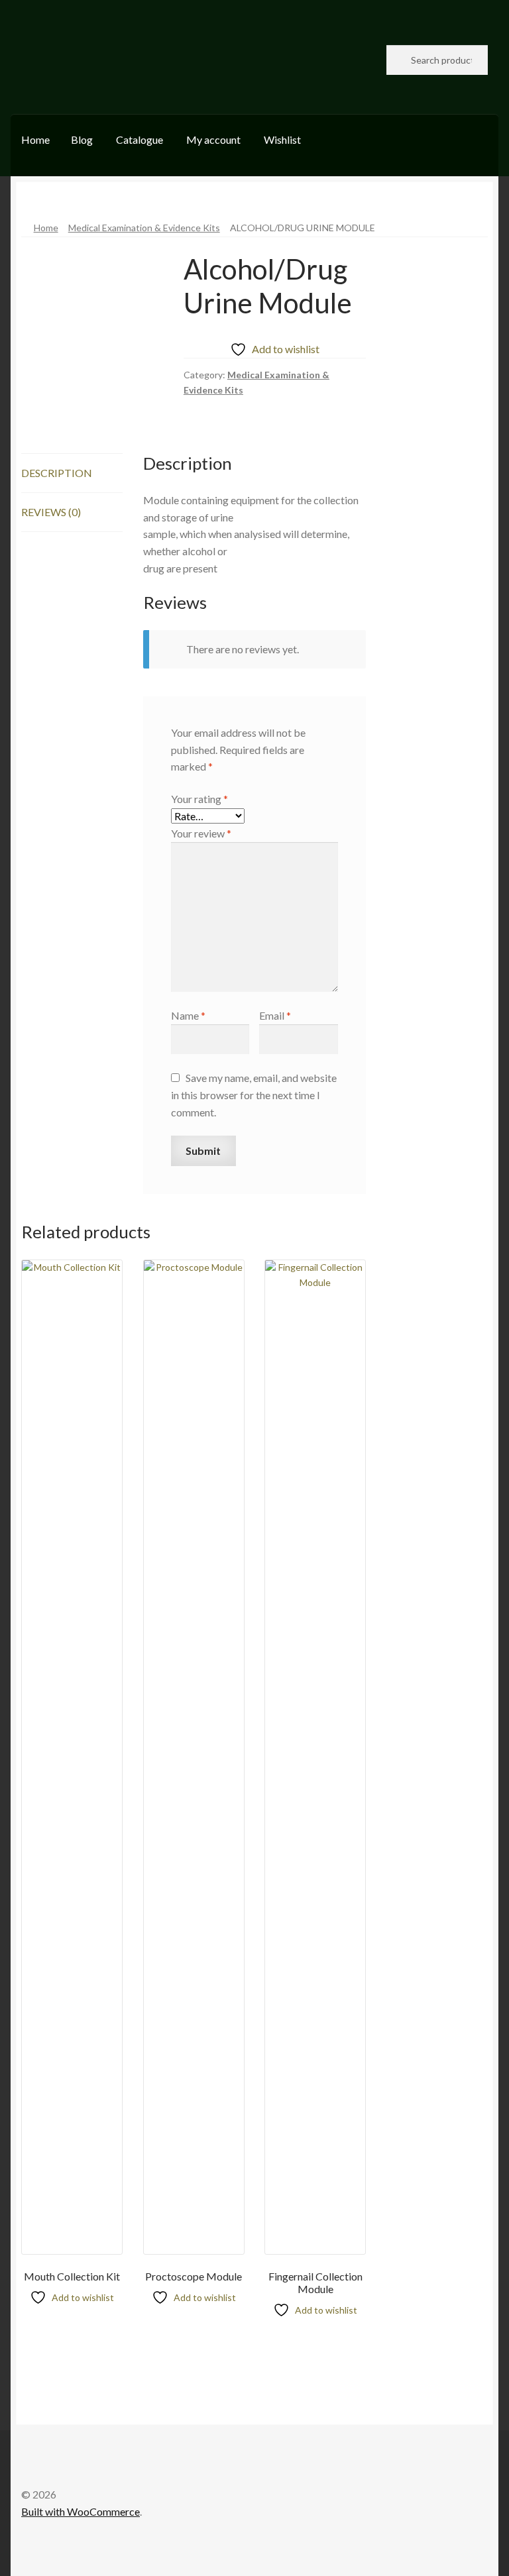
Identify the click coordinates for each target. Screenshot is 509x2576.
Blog (82, 139)
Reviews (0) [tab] (51, 512)
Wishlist (282, 139)
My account (213, 139)
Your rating (199, 799)
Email (275, 1015)
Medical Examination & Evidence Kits (144, 228)
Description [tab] (57, 473)
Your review (201, 833)
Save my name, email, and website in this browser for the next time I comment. (254, 1095)
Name (188, 1015)
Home (35, 139)
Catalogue (140, 139)
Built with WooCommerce (81, 2511)
